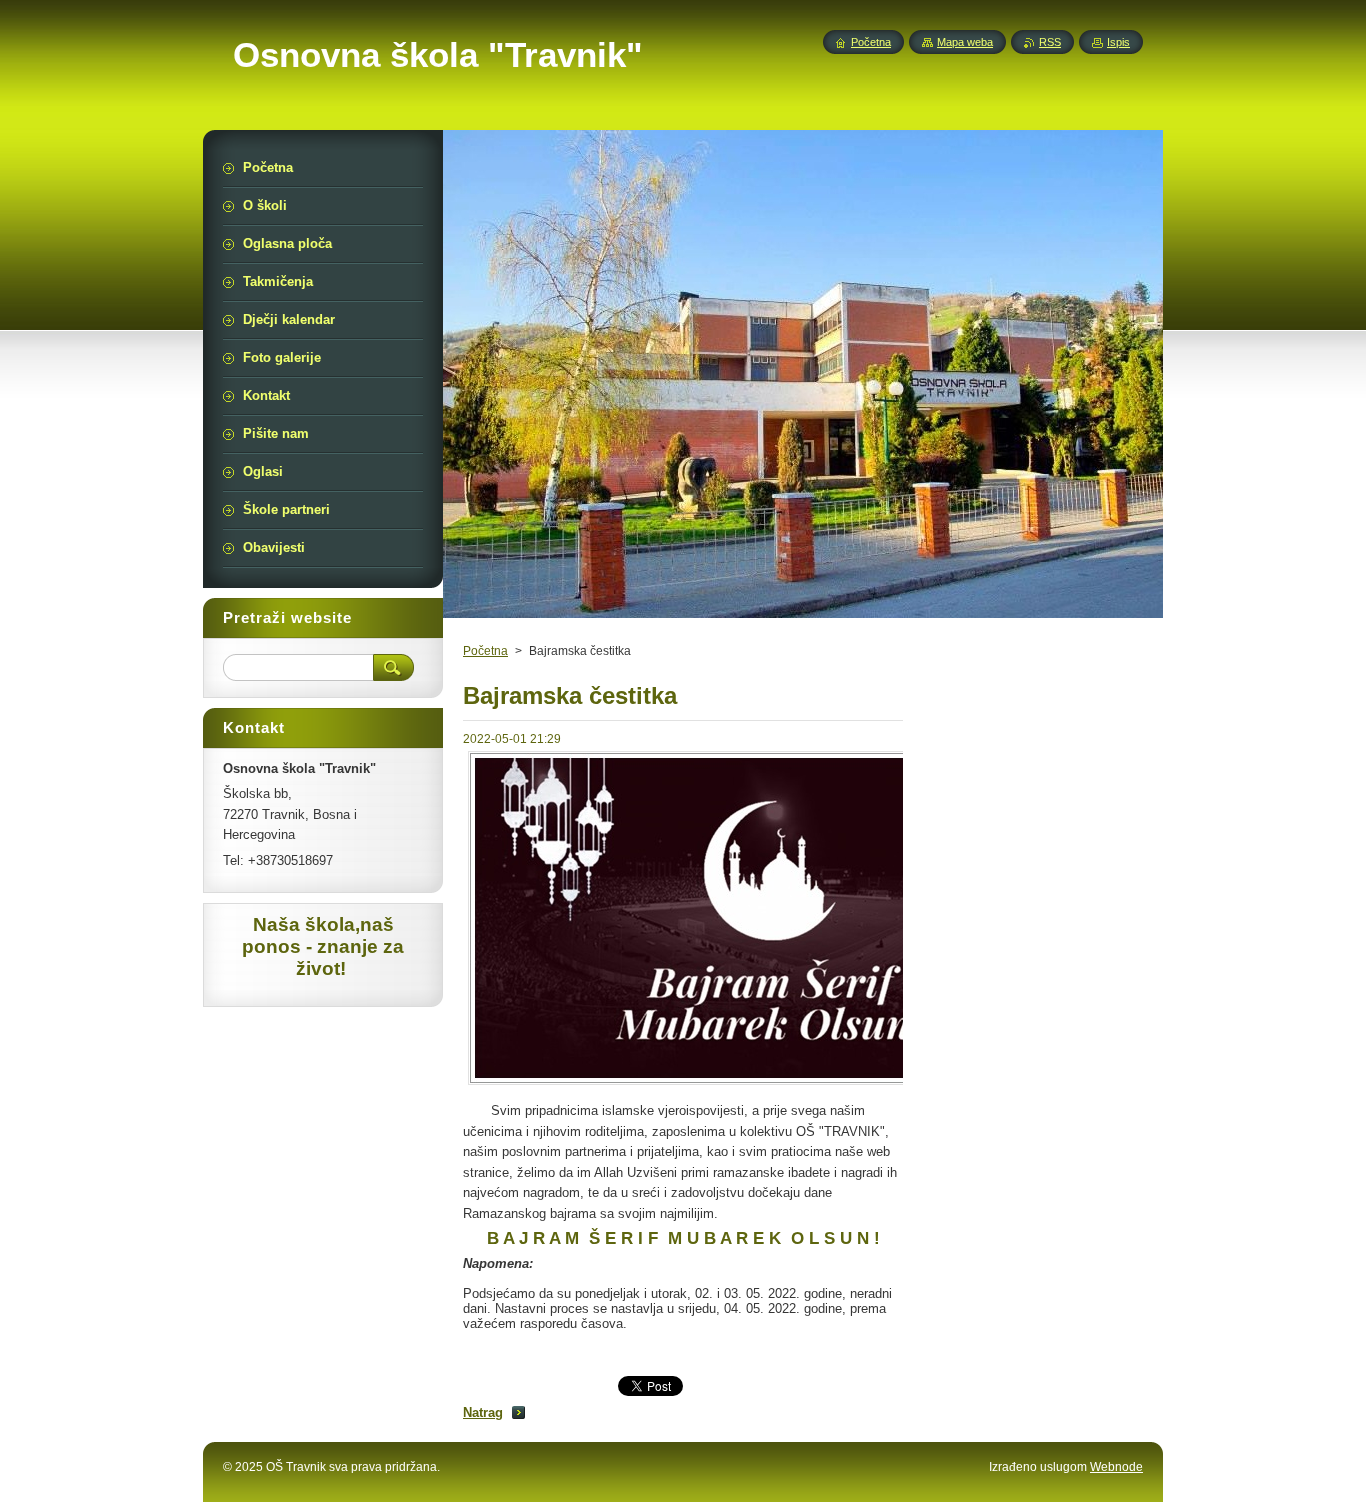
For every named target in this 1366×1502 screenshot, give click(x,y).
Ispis (1118, 42)
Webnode (1116, 1467)
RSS (1050, 42)
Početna (485, 651)
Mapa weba (965, 42)
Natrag (483, 1412)
